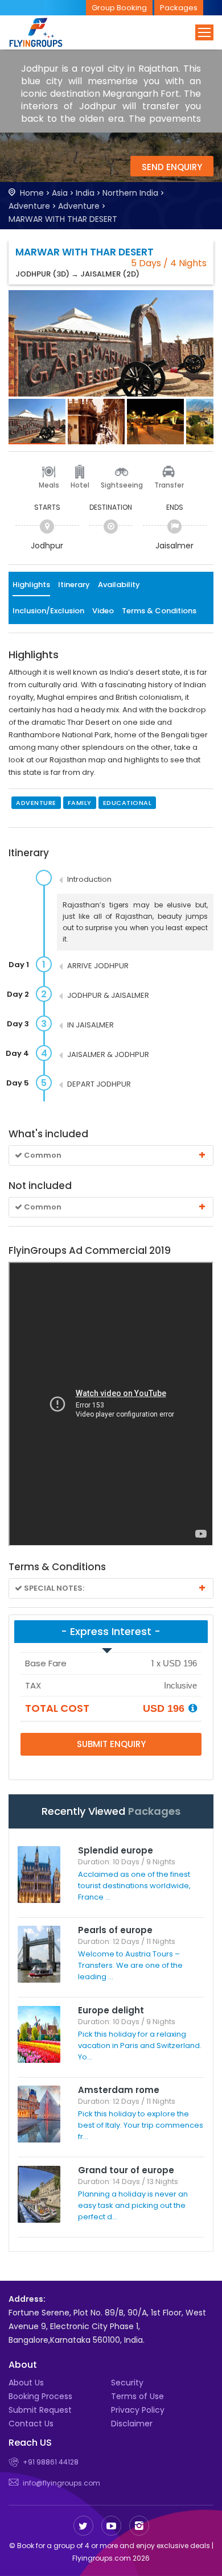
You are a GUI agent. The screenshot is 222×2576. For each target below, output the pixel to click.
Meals (49, 485)
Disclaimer (132, 2424)
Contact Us (31, 2424)
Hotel (80, 485)
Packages (179, 8)
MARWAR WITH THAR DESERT (63, 219)
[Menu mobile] (204, 32)
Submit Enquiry (111, 1744)
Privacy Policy (138, 2410)
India (85, 193)
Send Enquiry (172, 167)
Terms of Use (137, 2396)
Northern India (130, 193)
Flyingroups (46, 32)
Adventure (29, 206)
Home (32, 193)
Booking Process (40, 2396)
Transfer (169, 485)
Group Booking (119, 8)
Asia (60, 193)
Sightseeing (122, 485)
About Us (26, 2383)
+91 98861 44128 (51, 2462)
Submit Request (40, 2410)
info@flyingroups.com (61, 2483)
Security (127, 2383)
